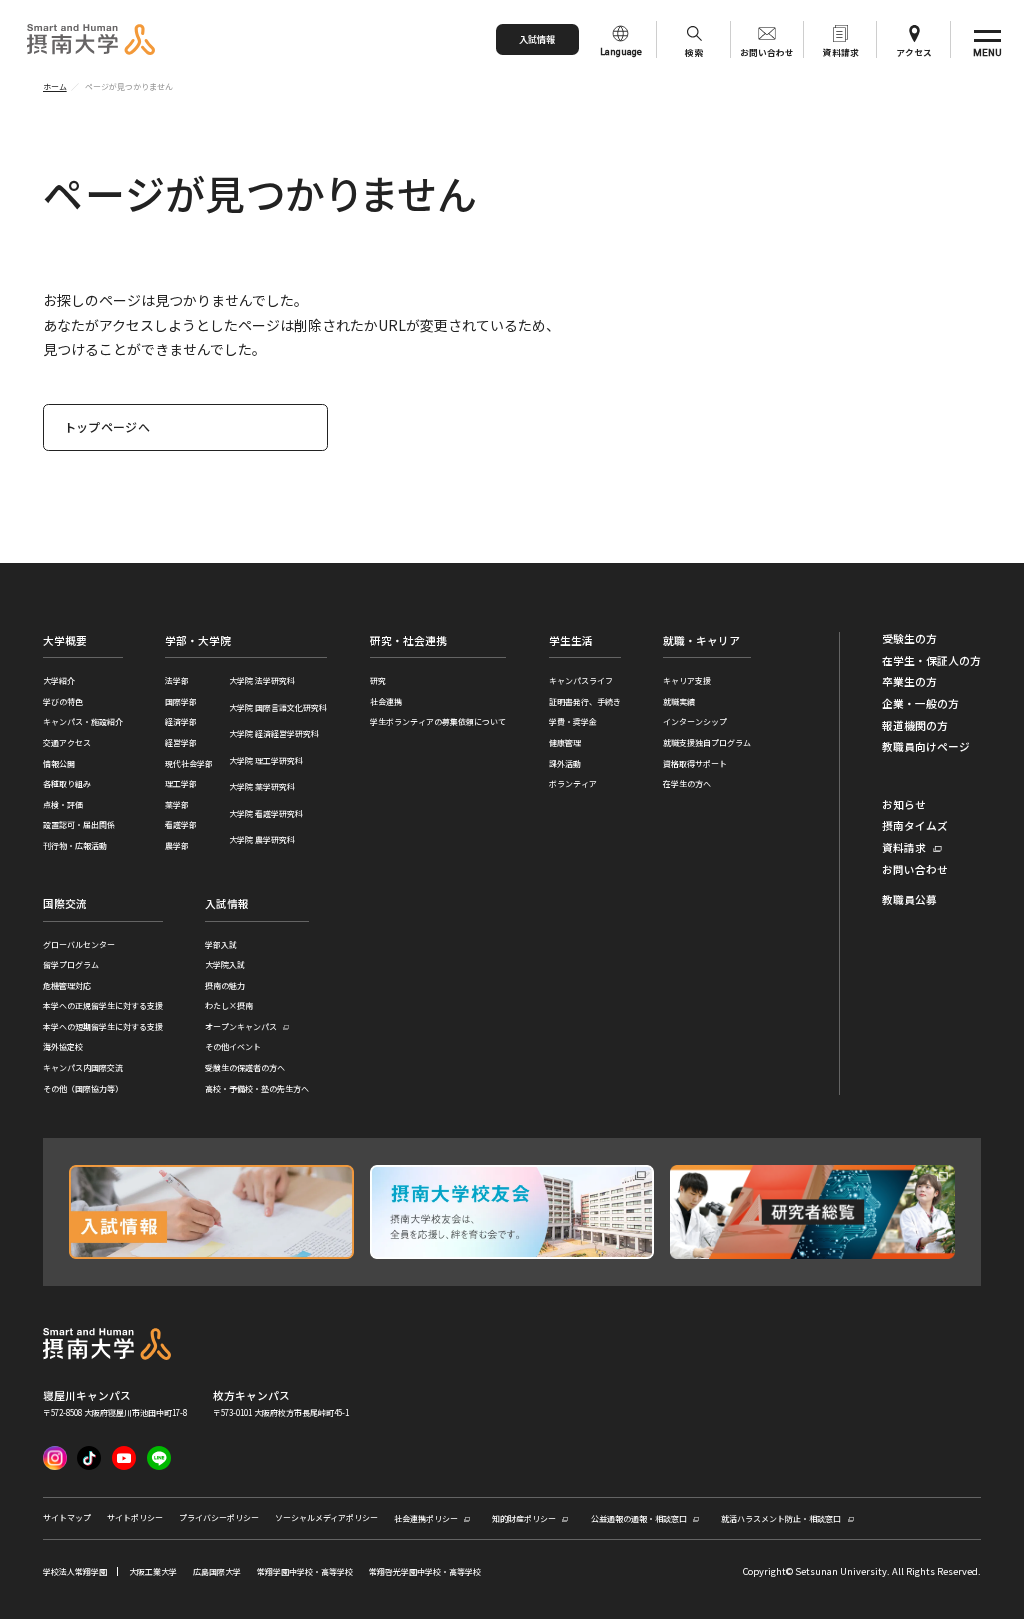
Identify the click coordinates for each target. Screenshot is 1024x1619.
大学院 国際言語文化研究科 (278, 707)
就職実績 (679, 701)
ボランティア (573, 783)
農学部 (177, 845)
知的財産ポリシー (524, 1518)
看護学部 (181, 824)
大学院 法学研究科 (262, 680)
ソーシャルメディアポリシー (326, 1518)
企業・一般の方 (920, 704)
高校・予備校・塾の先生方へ (257, 1088)
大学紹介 (59, 680)
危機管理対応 (67, 985)
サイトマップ (67, 1518)
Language (621, 52)
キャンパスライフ (581, 680)
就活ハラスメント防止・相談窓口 (781, 1518)
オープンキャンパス (241, 1027)
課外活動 (565, 763)
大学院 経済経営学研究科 (274, 733)
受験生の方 (909, 639)
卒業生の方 (909, 682)
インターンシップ (695, 721)
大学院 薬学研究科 (262, 786)
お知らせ (904, 805)
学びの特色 (63, 701)
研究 (378, 680)
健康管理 (565, 742)
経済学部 (181, 721)
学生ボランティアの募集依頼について (438, 721)
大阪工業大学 (153, 1572)
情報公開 (59, 763)
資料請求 (841, 52)
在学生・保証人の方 (931, 661)
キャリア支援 (687, 680)
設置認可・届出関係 (79, 824)
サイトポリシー (135, 1518)
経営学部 (181, 742)
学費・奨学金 (573, 721)
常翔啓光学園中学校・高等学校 (425, 1572)
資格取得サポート (695, 763)
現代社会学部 (189, 763)
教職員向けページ (926, 747)
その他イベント (233, 1046)
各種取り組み (67, 783)
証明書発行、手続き (585, 701)
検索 (694, 52)
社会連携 (386, 701)
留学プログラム (71, 964)
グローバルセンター (79, 944)
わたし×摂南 (229, 1005)
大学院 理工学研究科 (266, 760)
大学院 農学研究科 (262, 839)
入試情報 (537, 39)
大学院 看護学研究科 (266, 813)
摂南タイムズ (915, 826)
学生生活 (571, 640)
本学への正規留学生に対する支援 (103, 1005)
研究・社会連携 (408, 640)
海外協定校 (63, 1046)
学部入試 (221, 944)
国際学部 (181, 701)
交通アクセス (67, 742)
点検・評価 (63, 804)
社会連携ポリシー (426, 1518)
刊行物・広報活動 (75, 845)
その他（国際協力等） (83, 1088)
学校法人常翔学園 (75, 1572)
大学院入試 (225, 964)
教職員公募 (909, 900)
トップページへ (107, 426)
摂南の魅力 (225, 985)
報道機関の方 (915, 726)
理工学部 (181, 783)
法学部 (177, 680)
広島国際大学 (217, 1572)
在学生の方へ (687, 783)
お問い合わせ (767, 52)
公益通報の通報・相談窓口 (639, 1518)
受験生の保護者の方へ (245, 1067)
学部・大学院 (198, 640)
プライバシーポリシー (219, 1518)
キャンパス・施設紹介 (83, 721)
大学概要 (65, 640)
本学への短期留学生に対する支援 (103, 1026)
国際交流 (65, 903)
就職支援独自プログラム (707, 742)
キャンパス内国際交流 (83, 1067)
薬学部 (177, 804)
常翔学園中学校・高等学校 (305, 1572)
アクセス (914, 52)
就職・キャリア (701, 640)
